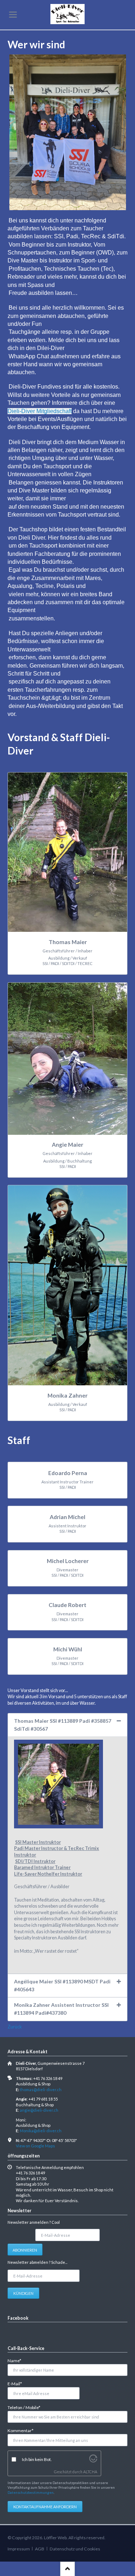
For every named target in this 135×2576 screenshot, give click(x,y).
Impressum (19, 2549)
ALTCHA (90, 2472)
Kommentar (21, 2430)
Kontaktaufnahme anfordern (45, 2507)
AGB (40, 2549)
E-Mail (17, 2384)
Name (17, 2360)
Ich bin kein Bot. (37, 2459)
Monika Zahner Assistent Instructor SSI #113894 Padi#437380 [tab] (61, 2009)
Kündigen (23, 2293)
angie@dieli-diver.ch (39, 2110)
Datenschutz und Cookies (75, 2549)
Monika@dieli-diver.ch (41, 2131)
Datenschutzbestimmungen (31, 2492)
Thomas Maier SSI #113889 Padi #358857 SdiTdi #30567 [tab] (63, 1725)
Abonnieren (25, 2250)
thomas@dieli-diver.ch (41, 2090)
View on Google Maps (35, 2146)
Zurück (15, 2027)
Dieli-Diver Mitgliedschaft (40, 411)
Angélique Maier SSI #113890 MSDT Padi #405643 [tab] (62, 1985)
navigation (13, 15)
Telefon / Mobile (24, 2407)
